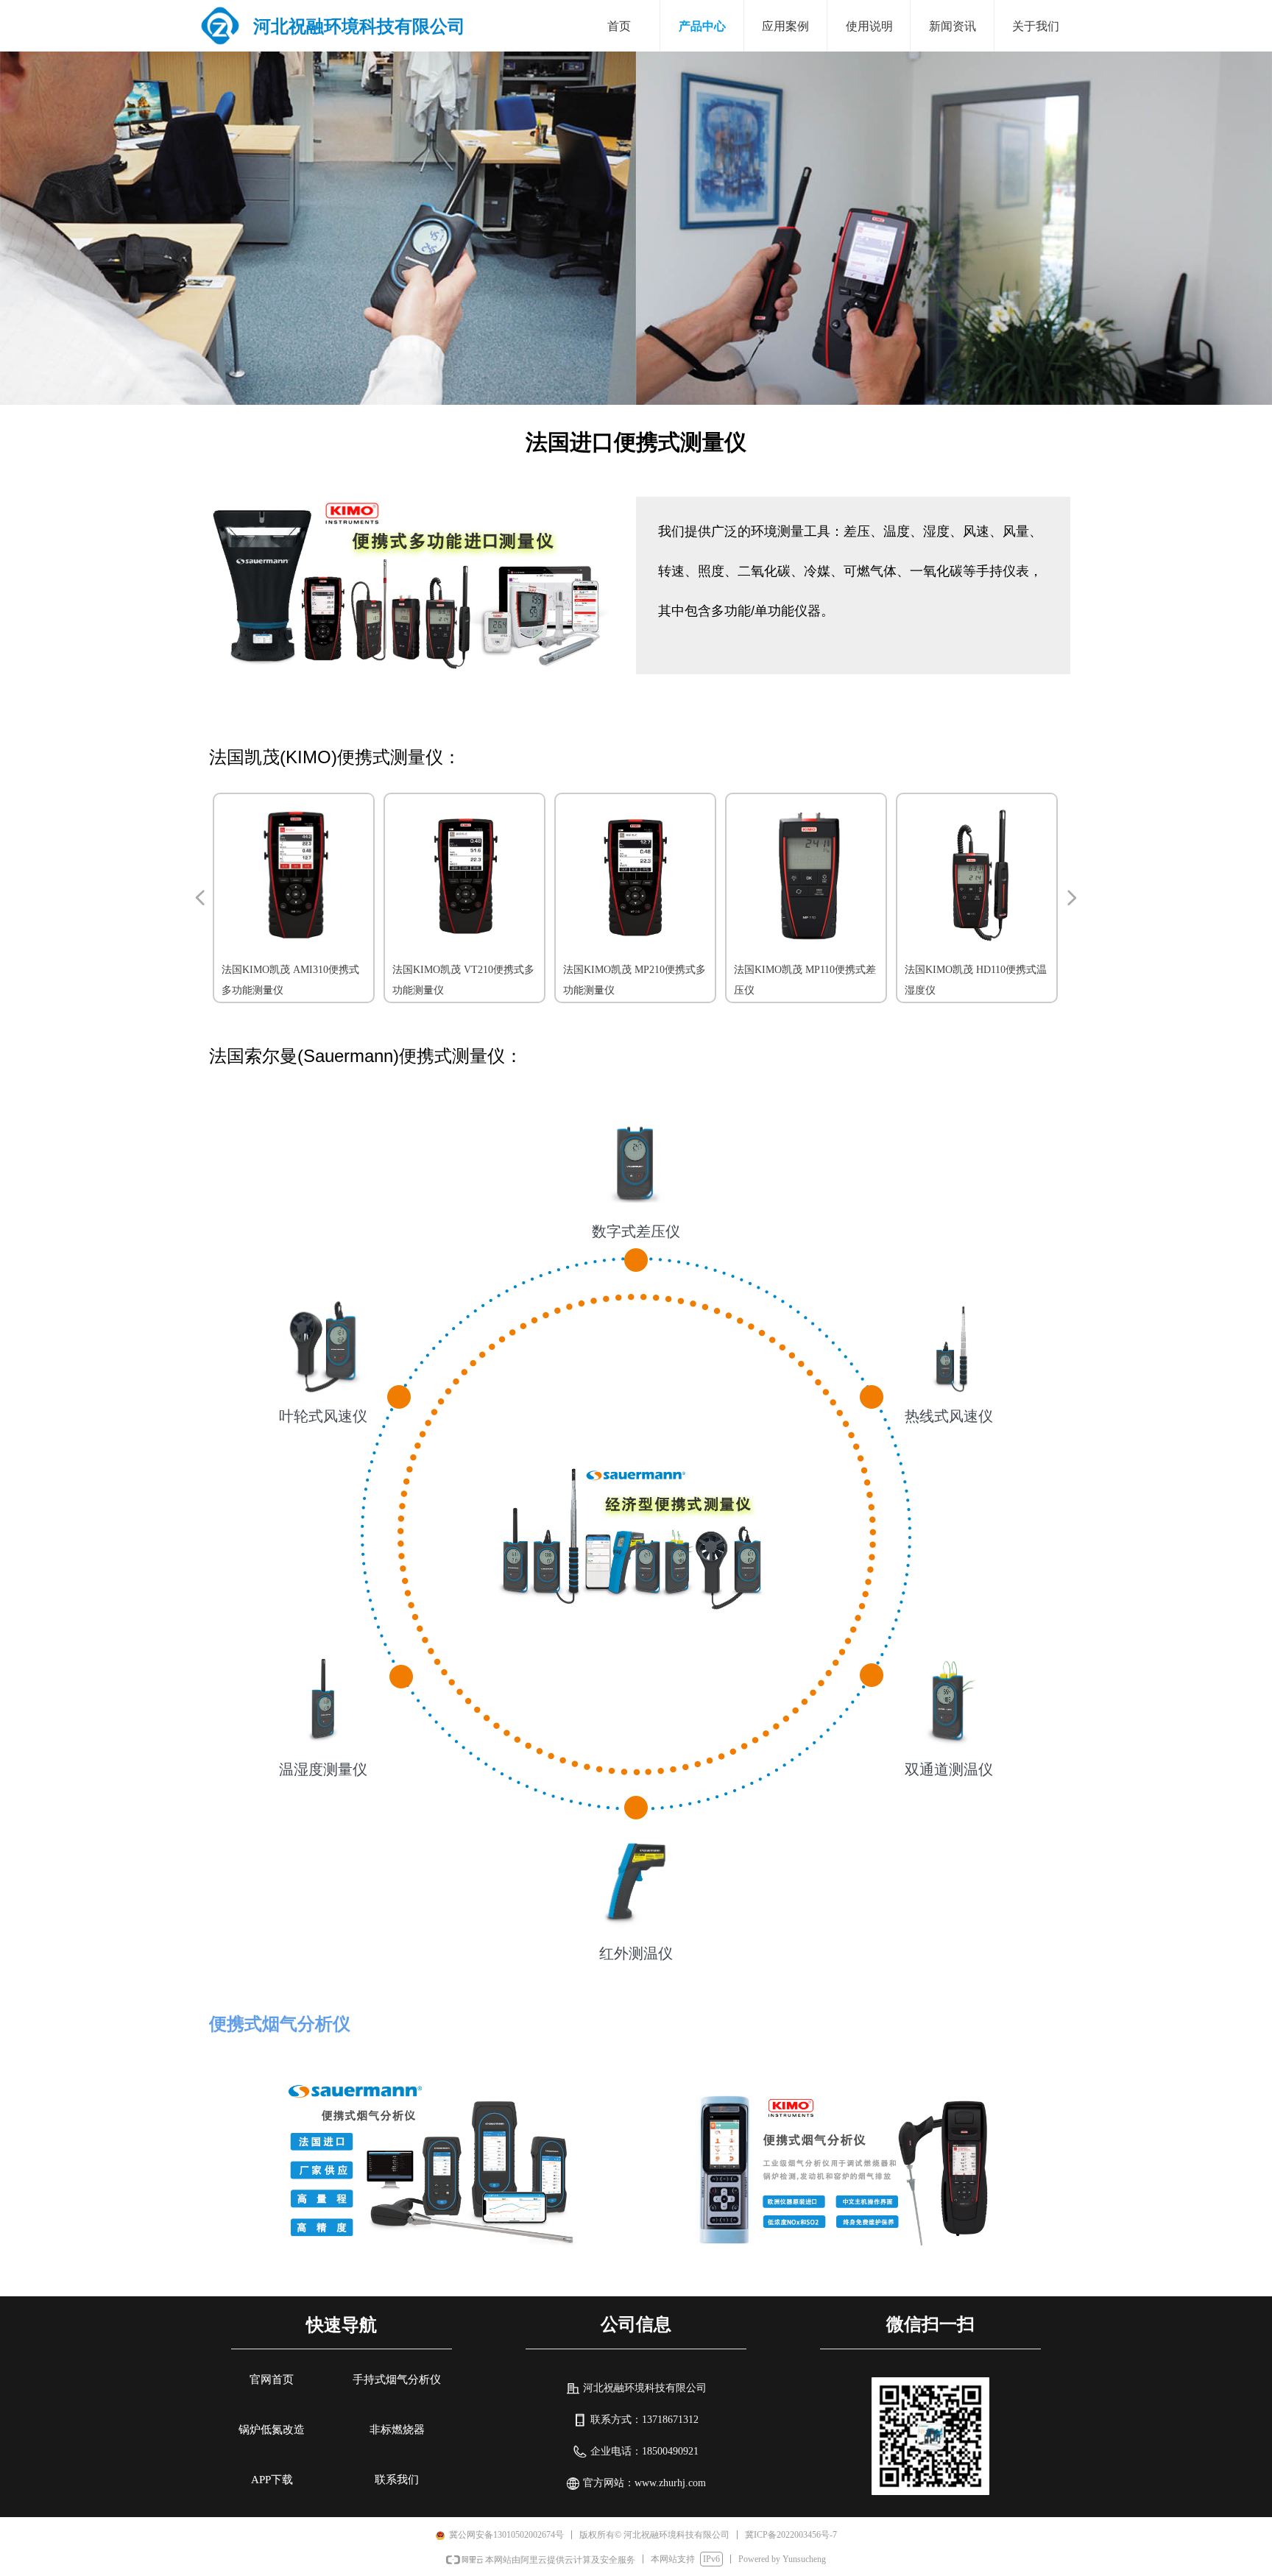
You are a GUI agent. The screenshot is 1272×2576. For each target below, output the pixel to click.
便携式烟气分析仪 (280, 2024)
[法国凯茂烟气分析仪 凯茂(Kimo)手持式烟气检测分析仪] (842, 2164)
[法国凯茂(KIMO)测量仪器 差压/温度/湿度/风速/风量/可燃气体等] (411, 585)
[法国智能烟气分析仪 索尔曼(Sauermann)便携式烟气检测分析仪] (430, 2164)
